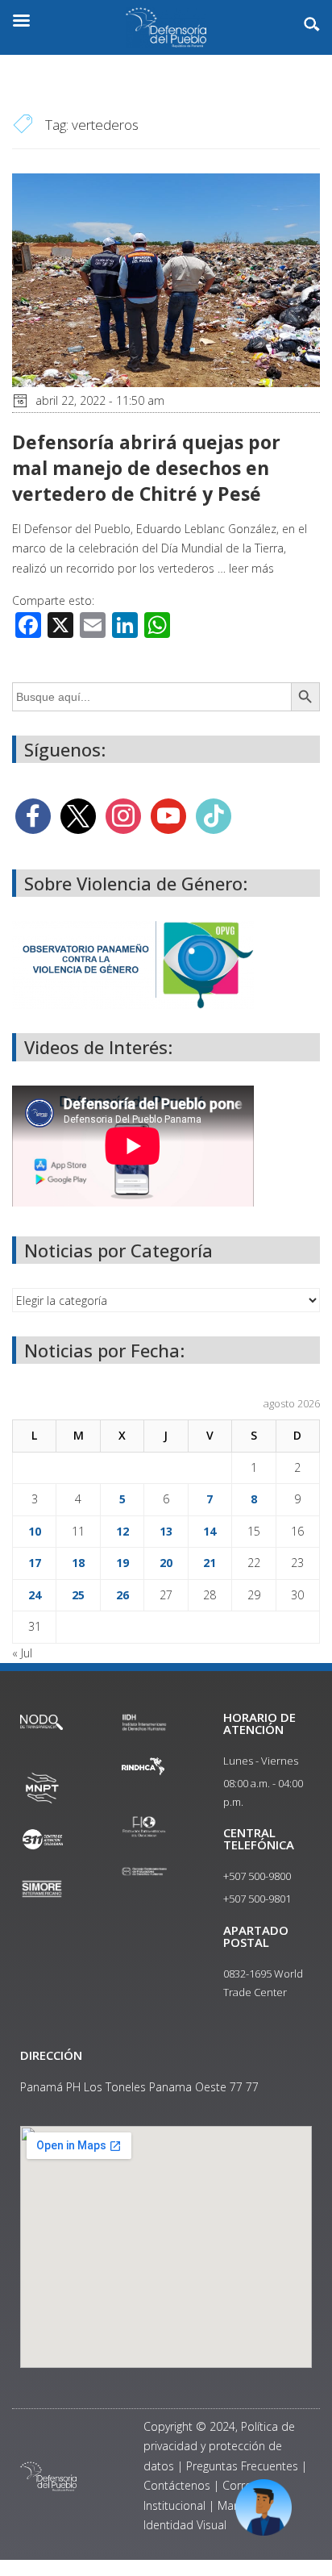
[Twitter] (78, 815)
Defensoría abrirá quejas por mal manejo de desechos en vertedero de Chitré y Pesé (146, 468)
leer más (251, 568)
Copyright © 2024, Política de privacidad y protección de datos (219, 2446)
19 (122, 1563)
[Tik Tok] (214, 815)
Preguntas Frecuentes (242, 2466)
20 (166, 1563)
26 (122, 1595)
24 (35, 1595)
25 (78, 1595)
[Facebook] (33, 815)
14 (210, 1531)
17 (35, 1563)
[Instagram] (123, 815)
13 (166, 1531)
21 (210, 1563)
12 (122, 1531)
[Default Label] (168, 815)
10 (35, 1531)
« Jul (22, 1653)
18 (78, 1563)
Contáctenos (177, 2485)
